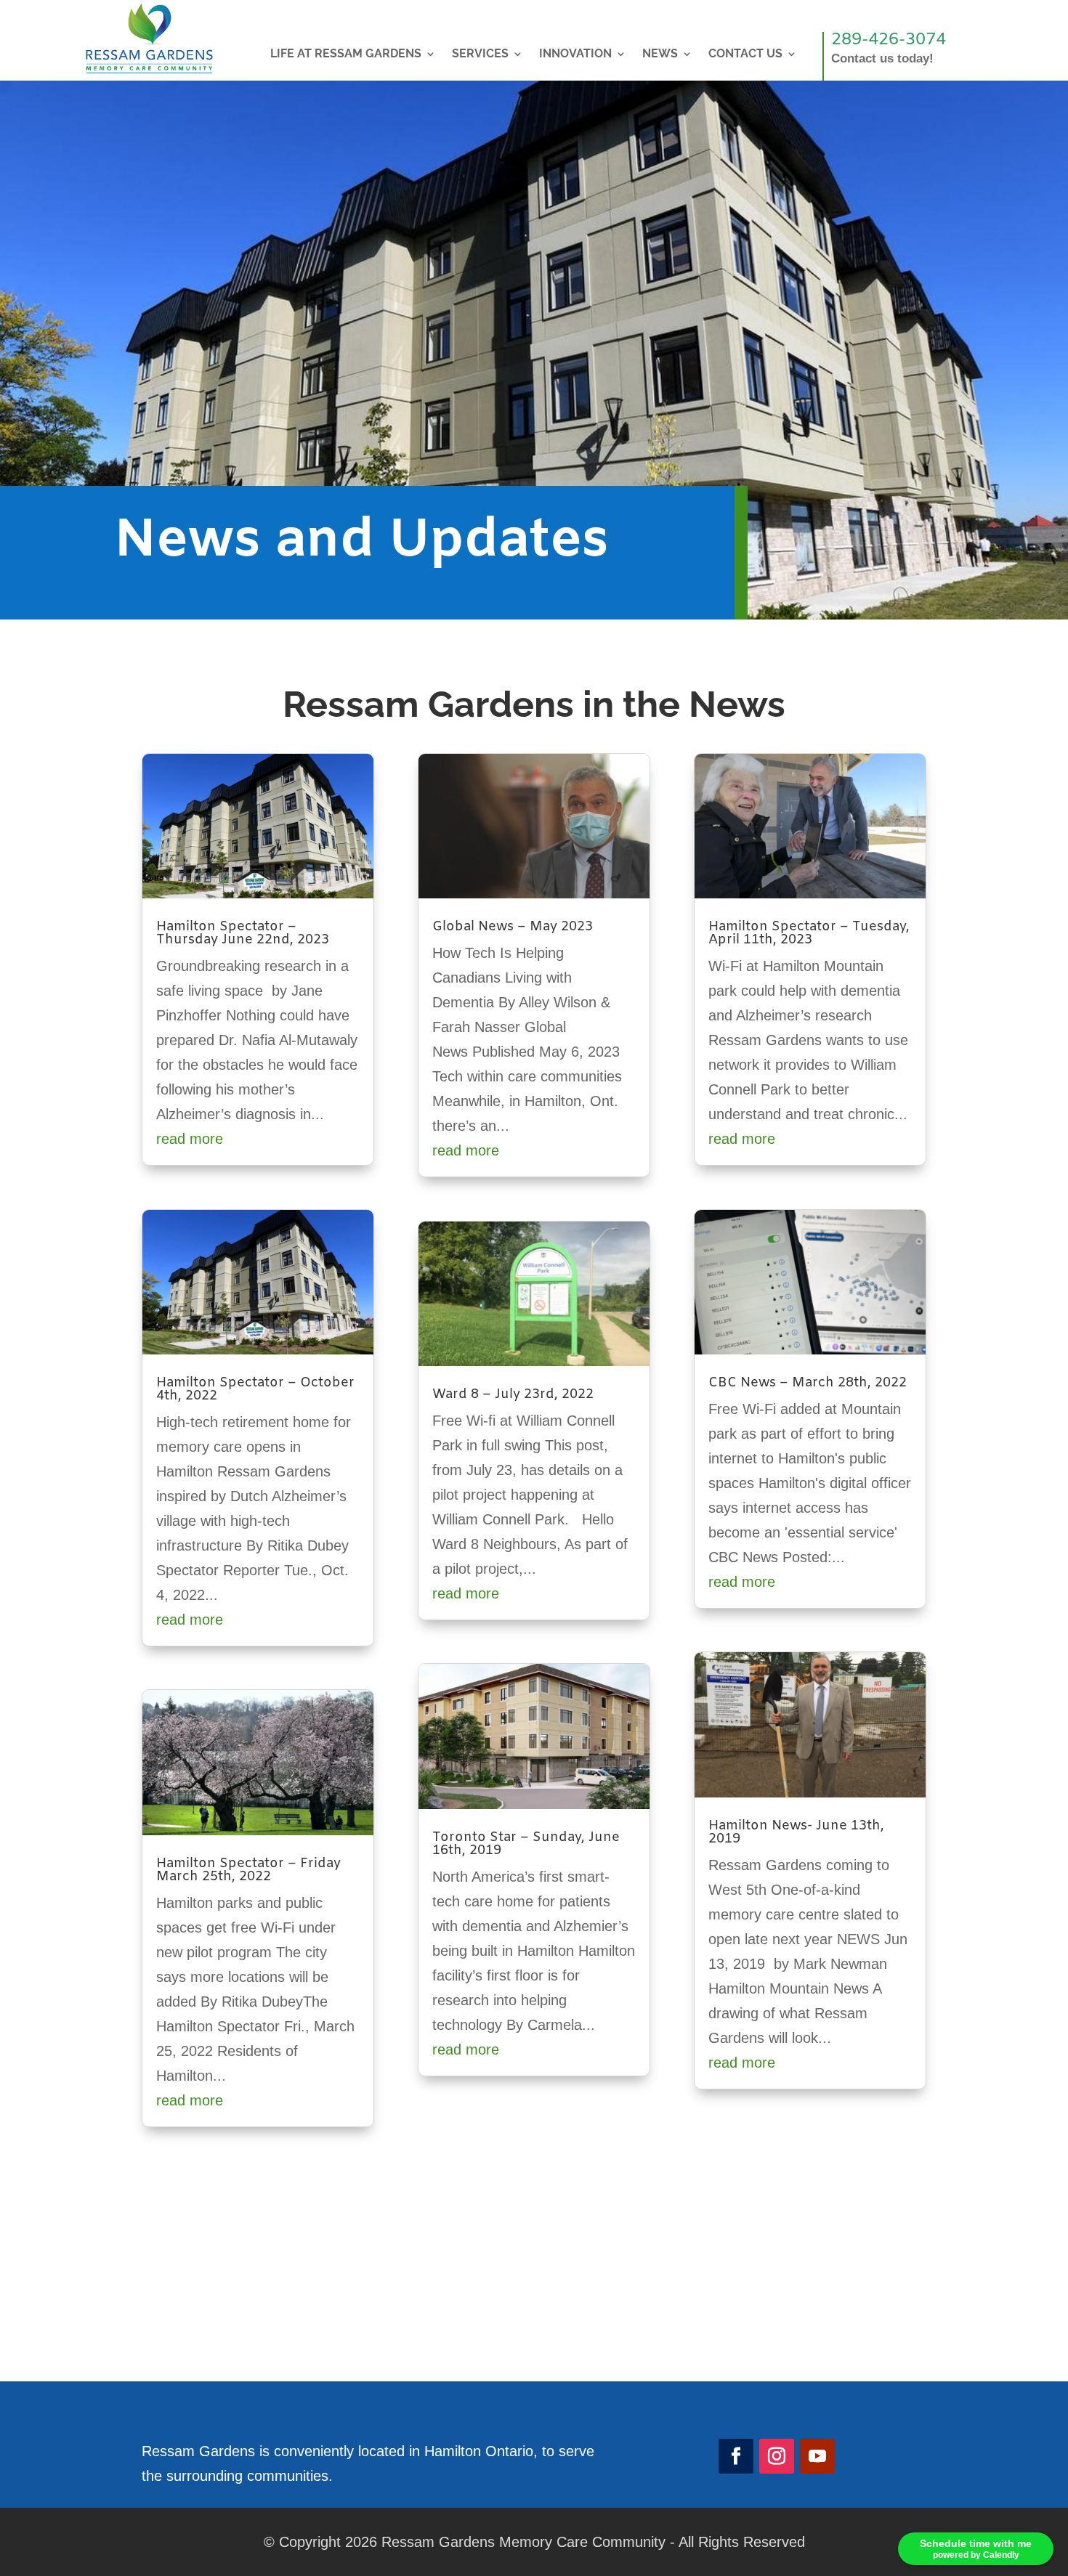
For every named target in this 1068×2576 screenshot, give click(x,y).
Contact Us (745, 54)
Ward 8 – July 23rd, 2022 (513, 1394)
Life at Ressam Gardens (346, 54)
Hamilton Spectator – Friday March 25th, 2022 (248, 1870)
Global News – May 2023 (513, 927)
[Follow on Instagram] (777, 2456)
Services (480, 54)
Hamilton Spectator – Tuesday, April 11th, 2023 (809, 933)
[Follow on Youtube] (817, 2456)
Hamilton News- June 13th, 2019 (796, 1832)
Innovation (575, 54)
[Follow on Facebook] (736, 2456)
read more (190, 1139)
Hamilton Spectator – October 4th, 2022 (255, 1389)
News (660, 54)
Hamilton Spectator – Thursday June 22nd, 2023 (243, 933)
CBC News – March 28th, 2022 (808, 1383)
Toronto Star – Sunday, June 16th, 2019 (526, 1844)
